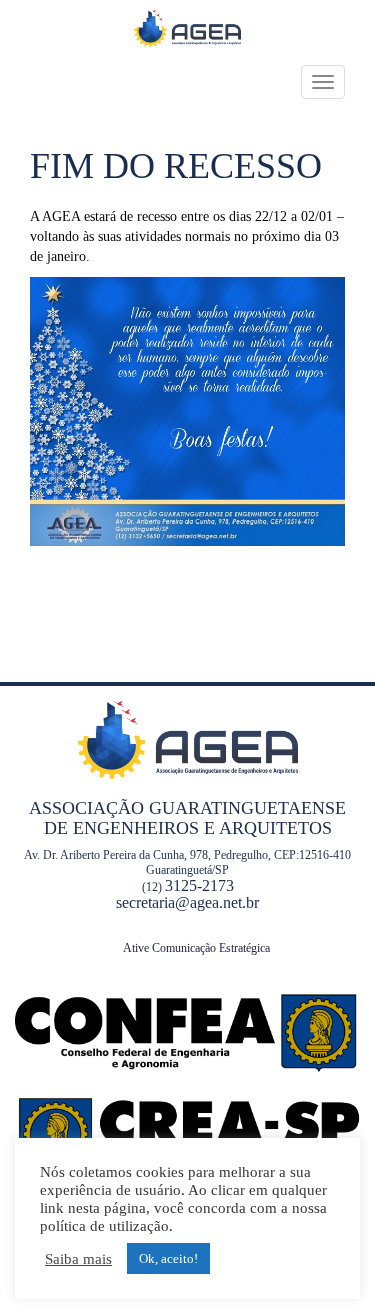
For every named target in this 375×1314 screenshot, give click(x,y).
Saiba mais (78, 1259)
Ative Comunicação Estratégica (196, 948)
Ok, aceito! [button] (168, 1258)
